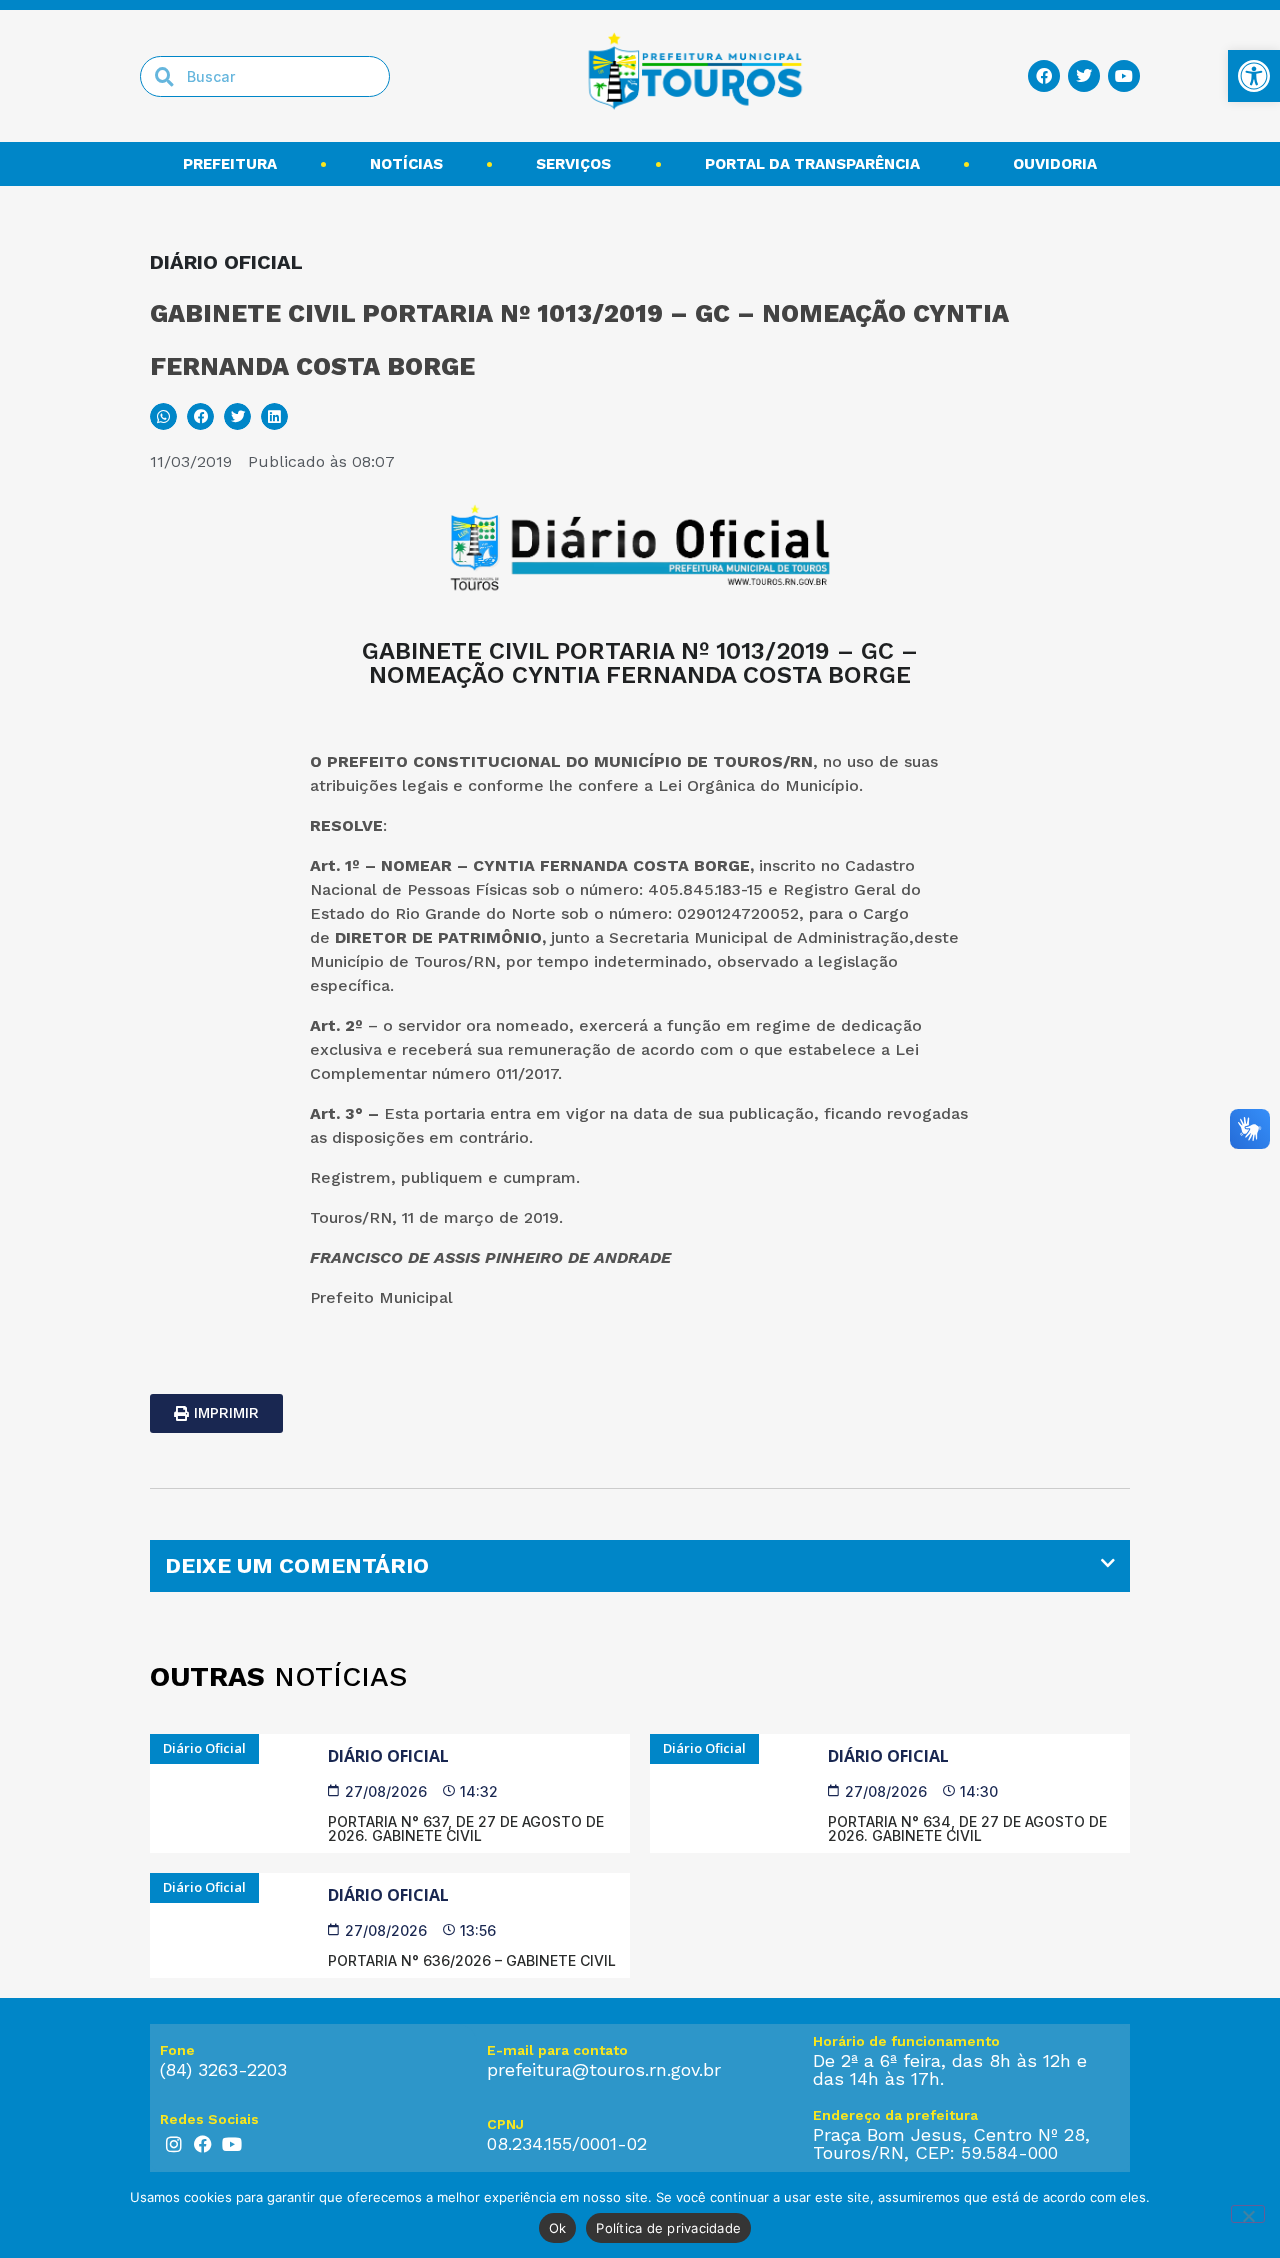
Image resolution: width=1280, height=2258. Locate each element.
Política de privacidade (668, 2228)
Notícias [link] (406, 164)
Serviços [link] (573, 164)
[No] (1248, 2214)
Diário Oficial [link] (388, 1756)
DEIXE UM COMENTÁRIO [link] (297, 1565)
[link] (1254, 76)
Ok (558, 2228)
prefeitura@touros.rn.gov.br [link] (604, 2069)
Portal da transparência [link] (812, 164)
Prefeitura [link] (230, 164)
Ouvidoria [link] (1055, 164)
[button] (163, 416)
